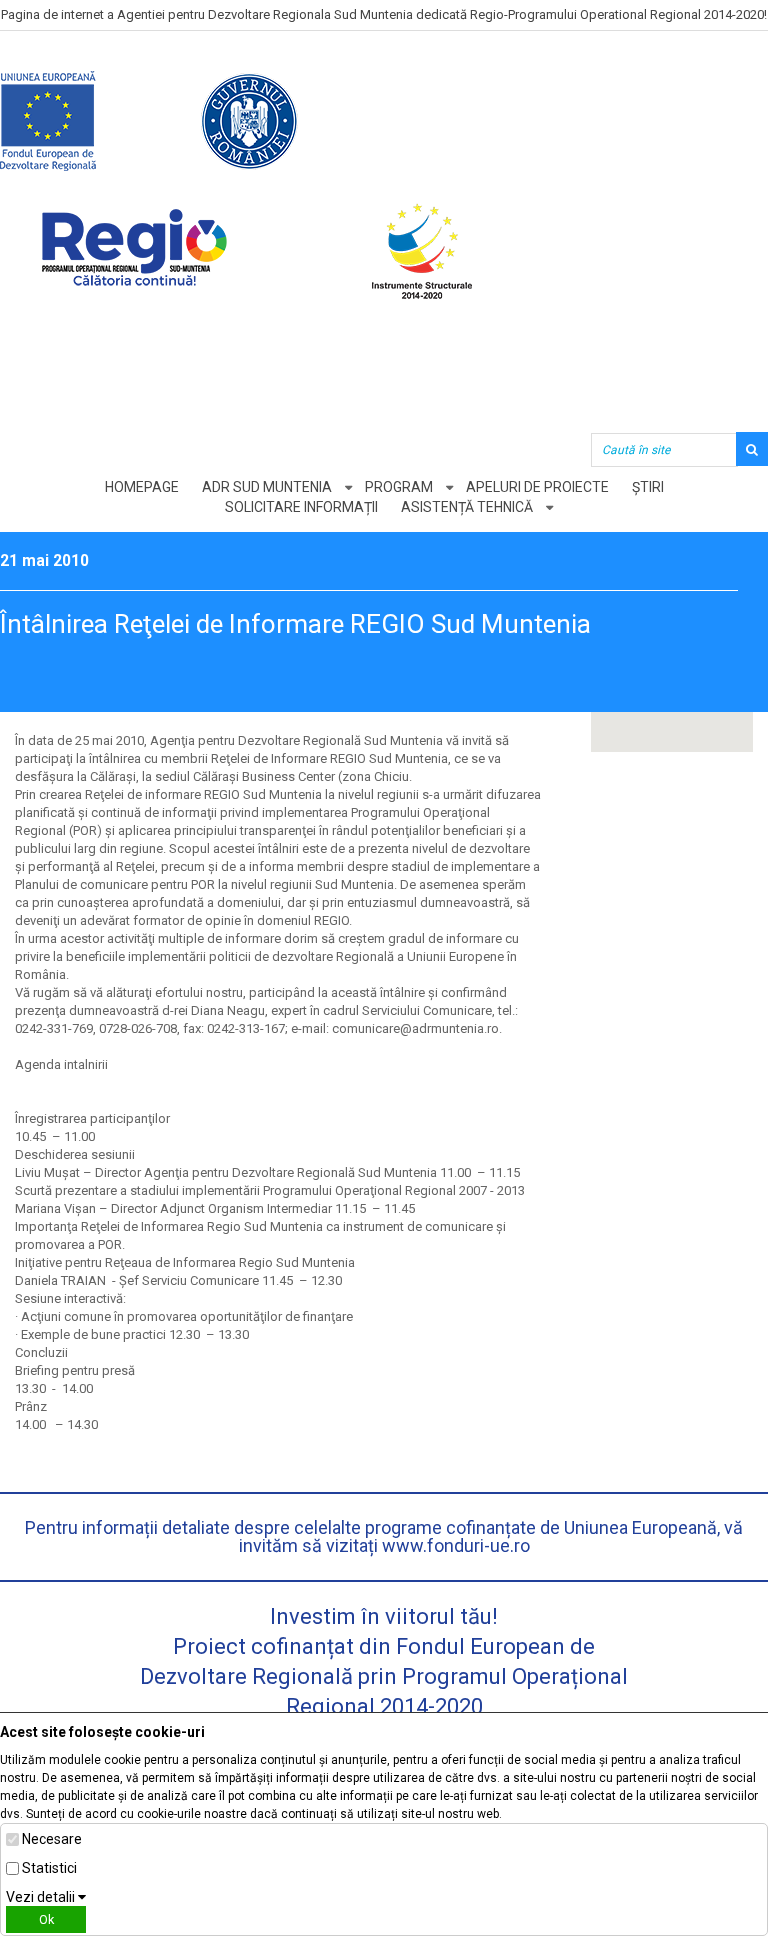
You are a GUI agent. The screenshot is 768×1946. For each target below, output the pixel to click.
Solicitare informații (301, 507)
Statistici (49, 1868)
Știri (648, 487)
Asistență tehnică (467, 507)
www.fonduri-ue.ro (456, 1545)
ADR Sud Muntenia (267, 487)
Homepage (142, 487)
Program (399, 487)
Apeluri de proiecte (537, 487)
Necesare (52, 1839)
